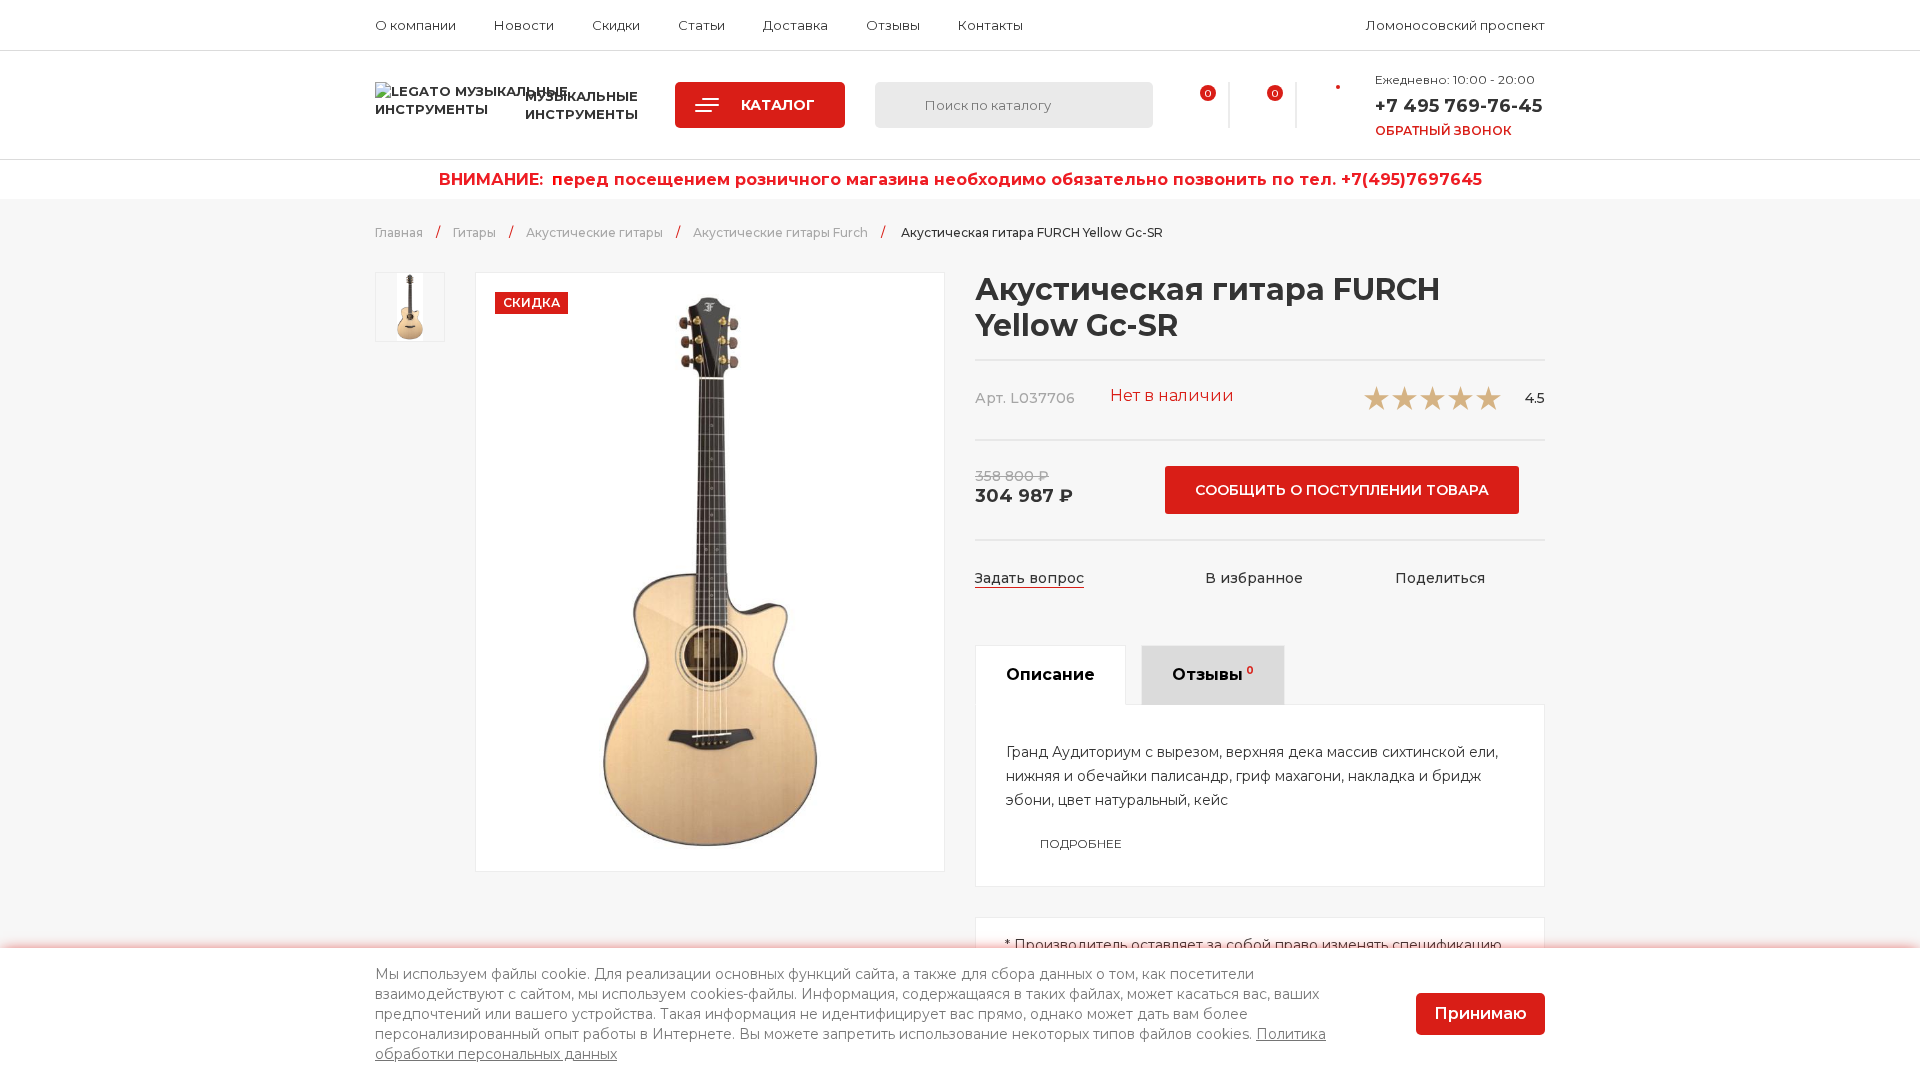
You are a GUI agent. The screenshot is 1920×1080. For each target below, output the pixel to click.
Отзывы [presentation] (1213, 674)
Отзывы (893, 25)
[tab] (1050, 675)
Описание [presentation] (1050, 674)
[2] (1404, 404)
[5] (1488, 404)
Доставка (795, 25)
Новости (524, 25)
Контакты (990, 25)
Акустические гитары (594, 232)
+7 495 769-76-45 (1458, 106)
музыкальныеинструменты (581, 105)
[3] (1432, 404)
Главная (399, 232)
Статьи (701, 25)
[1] (1376, 404)
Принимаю (1480, 1013)
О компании (415, 25)
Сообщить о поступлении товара (1342, 490)
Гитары (474, 232)
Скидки (616, 25)
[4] (1460, 404)
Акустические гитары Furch (780, 232)
